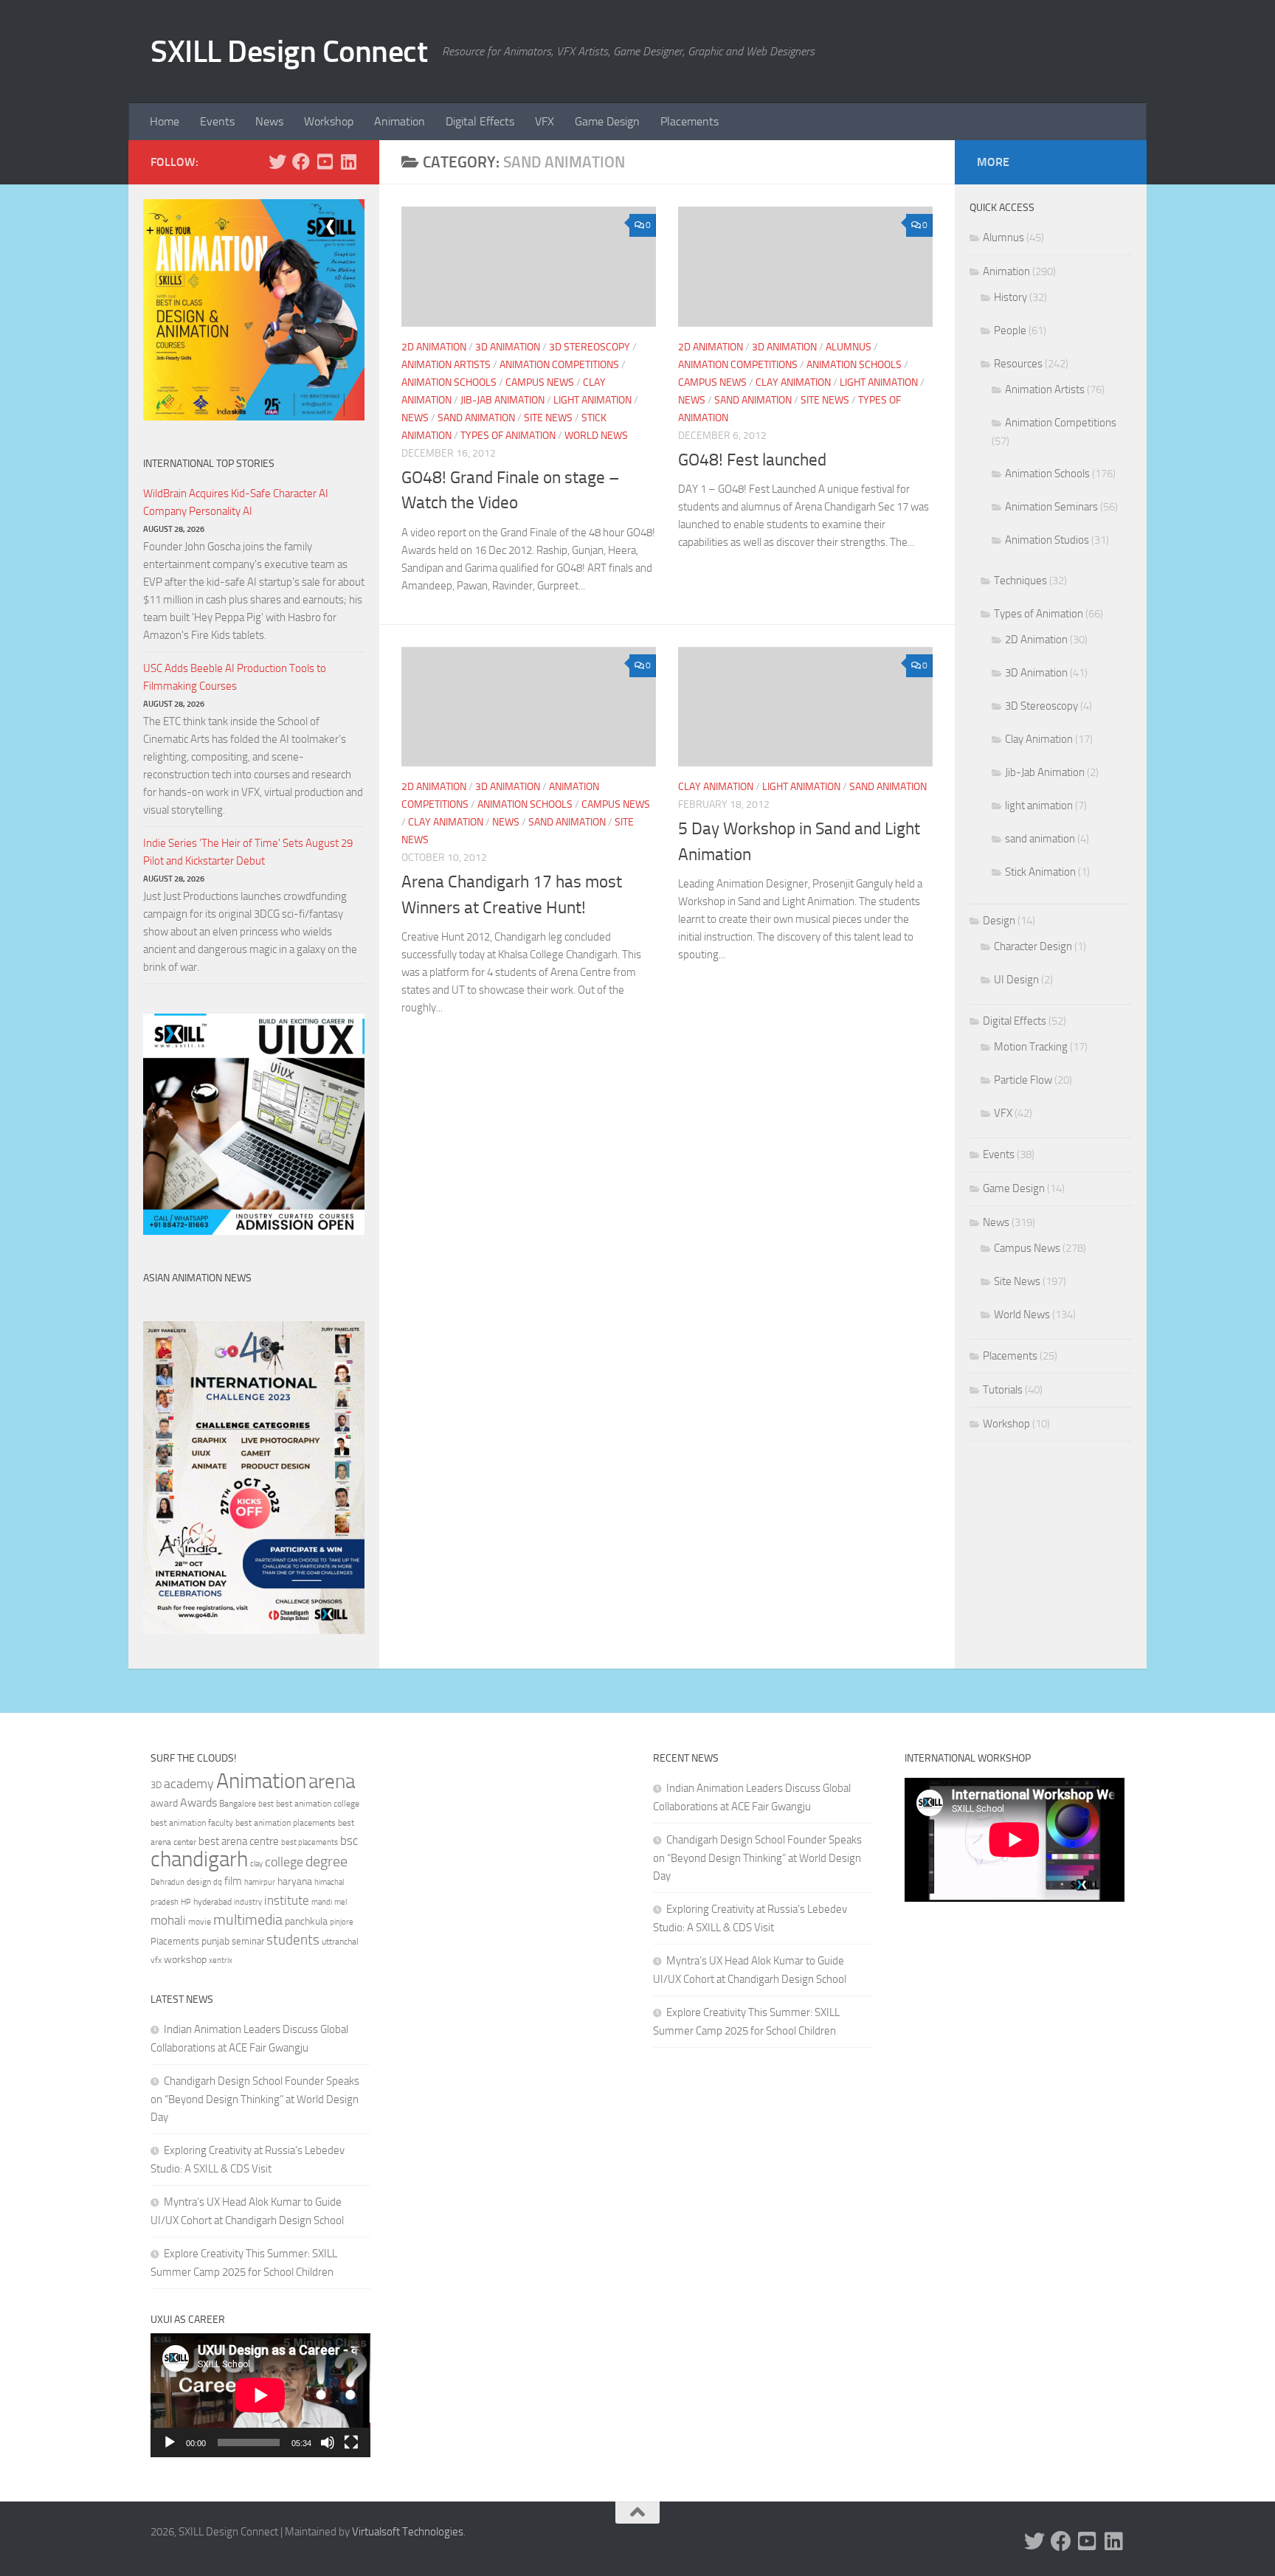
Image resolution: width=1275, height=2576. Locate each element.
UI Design (1016, 980)
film (233, 1881)
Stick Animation (1040, 872)
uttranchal (340, 1942)
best (266, 1804)
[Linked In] (348, 162)
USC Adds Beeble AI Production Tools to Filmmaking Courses (235, 677)
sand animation (476, 418)
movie (200, 1922)
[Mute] (328, 2442)
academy (189, 1784)
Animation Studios (1047, 540)
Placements (690, 121)
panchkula (306, 1921)
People (1010, 330)
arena (332, 1782)
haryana (295, 1881)
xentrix (221, 1960)
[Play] (170, 2442)
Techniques (1020, 581)
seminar (248, 1941)
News (269, 121)
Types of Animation (508, 436)
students (293, 1940)
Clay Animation (793, 382)
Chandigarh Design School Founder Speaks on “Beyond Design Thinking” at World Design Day (255, 2099)
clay (256, 1863)
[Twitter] (277, 162)
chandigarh (199, 1859)
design (199, 1882)
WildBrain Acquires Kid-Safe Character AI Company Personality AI (236, 502)
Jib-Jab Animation (502, 400)
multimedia (248, 1920)
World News (596, 436)
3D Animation (508, 347)
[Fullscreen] (351, 2442)
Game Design (607, 121)
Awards (198, 1803)
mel (341, 1902)
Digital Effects (480, 121)
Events (217, 121)
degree (326, 1861)
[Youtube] (325, 162)
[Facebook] (301, 162)
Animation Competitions (559, 365)
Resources (1018, 364)
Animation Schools (449, 382)
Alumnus (849, 347)
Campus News (540, 382)
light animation (592, 400)
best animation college (318, 1804)
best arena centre (239, 1841)
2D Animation (434, 347)
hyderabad (212, 1902)
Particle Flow (1023, 1080)
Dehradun (167, 1882)
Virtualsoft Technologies (408, 2532)
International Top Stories (209, 464)
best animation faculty (192, 1823)
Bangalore (238, 1804)
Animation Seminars (1051, 507)
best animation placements (286, 1823)
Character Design (1033, 946)
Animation (400, 121)
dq (218, 1882)
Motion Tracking (1031, 1047)
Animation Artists (446, 365)
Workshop (329, 121)
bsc (349, 1841)
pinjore (342, 1922)
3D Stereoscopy (590, 347)
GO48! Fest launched (752, 460)
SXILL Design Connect (289, 52)
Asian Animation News (197, 1278)
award (164, 1803)
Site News (548, 418)
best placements (310, 1842)
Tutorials (1003, 1390)
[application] (260, 2395)
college (284, 1862)
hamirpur (260, 1882)
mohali (168, 1920)
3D (156, 1785)
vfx (156, 1960)
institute (287, 1900)
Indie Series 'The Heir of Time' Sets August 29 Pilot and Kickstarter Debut (248, 852)
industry (248, 1902)
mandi (322, 1902)
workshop (185, 1960)
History (1010, 297)
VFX (545, 121)
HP (186, 1902)
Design (999, 921)
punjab (215, 1941)
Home (165, 121)
